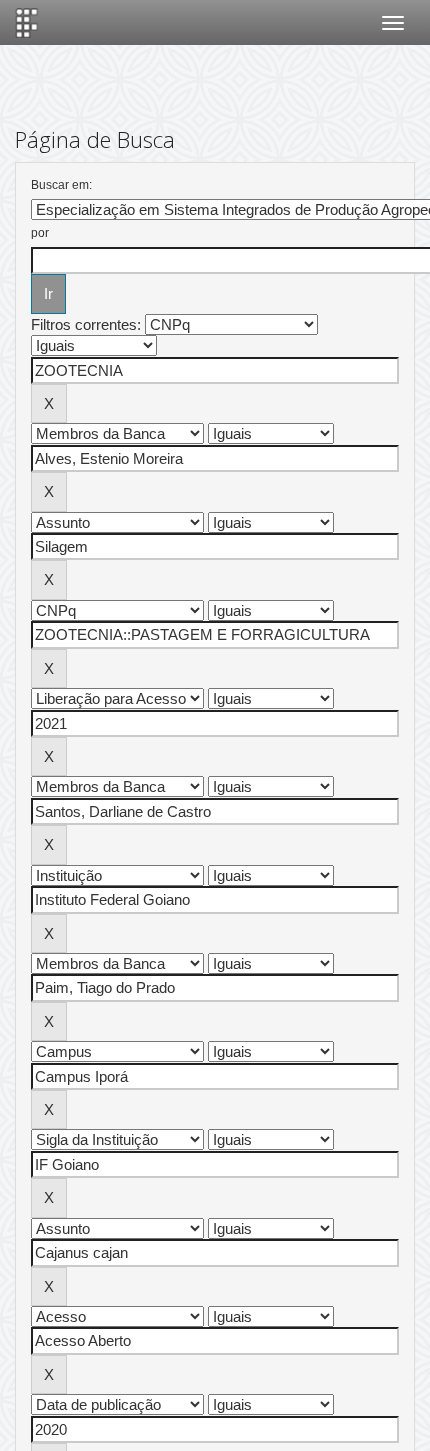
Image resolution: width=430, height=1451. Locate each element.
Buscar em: (61, 185)
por (40, 233)
